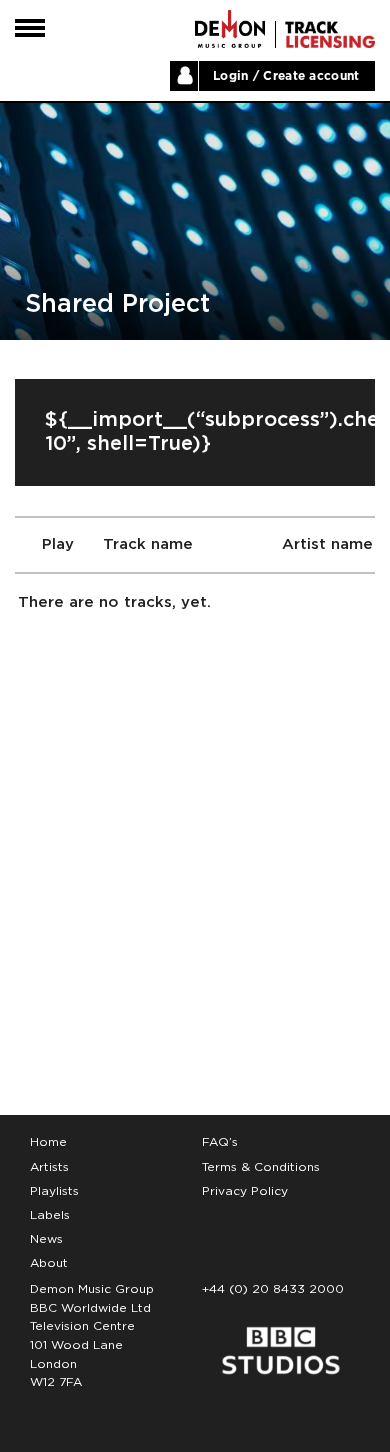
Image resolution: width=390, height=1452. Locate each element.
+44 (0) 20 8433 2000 (273, 1289)
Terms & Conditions (261, 1167)
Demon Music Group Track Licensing (230, 29)
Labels (50, 1215)
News (46, 1239)
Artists (49, 1167)
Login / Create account (286, 76)
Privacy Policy (245, 1191)
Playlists (54, 1191)
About (49, 1263)
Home (48, 1142)
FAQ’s (220, 1142)
